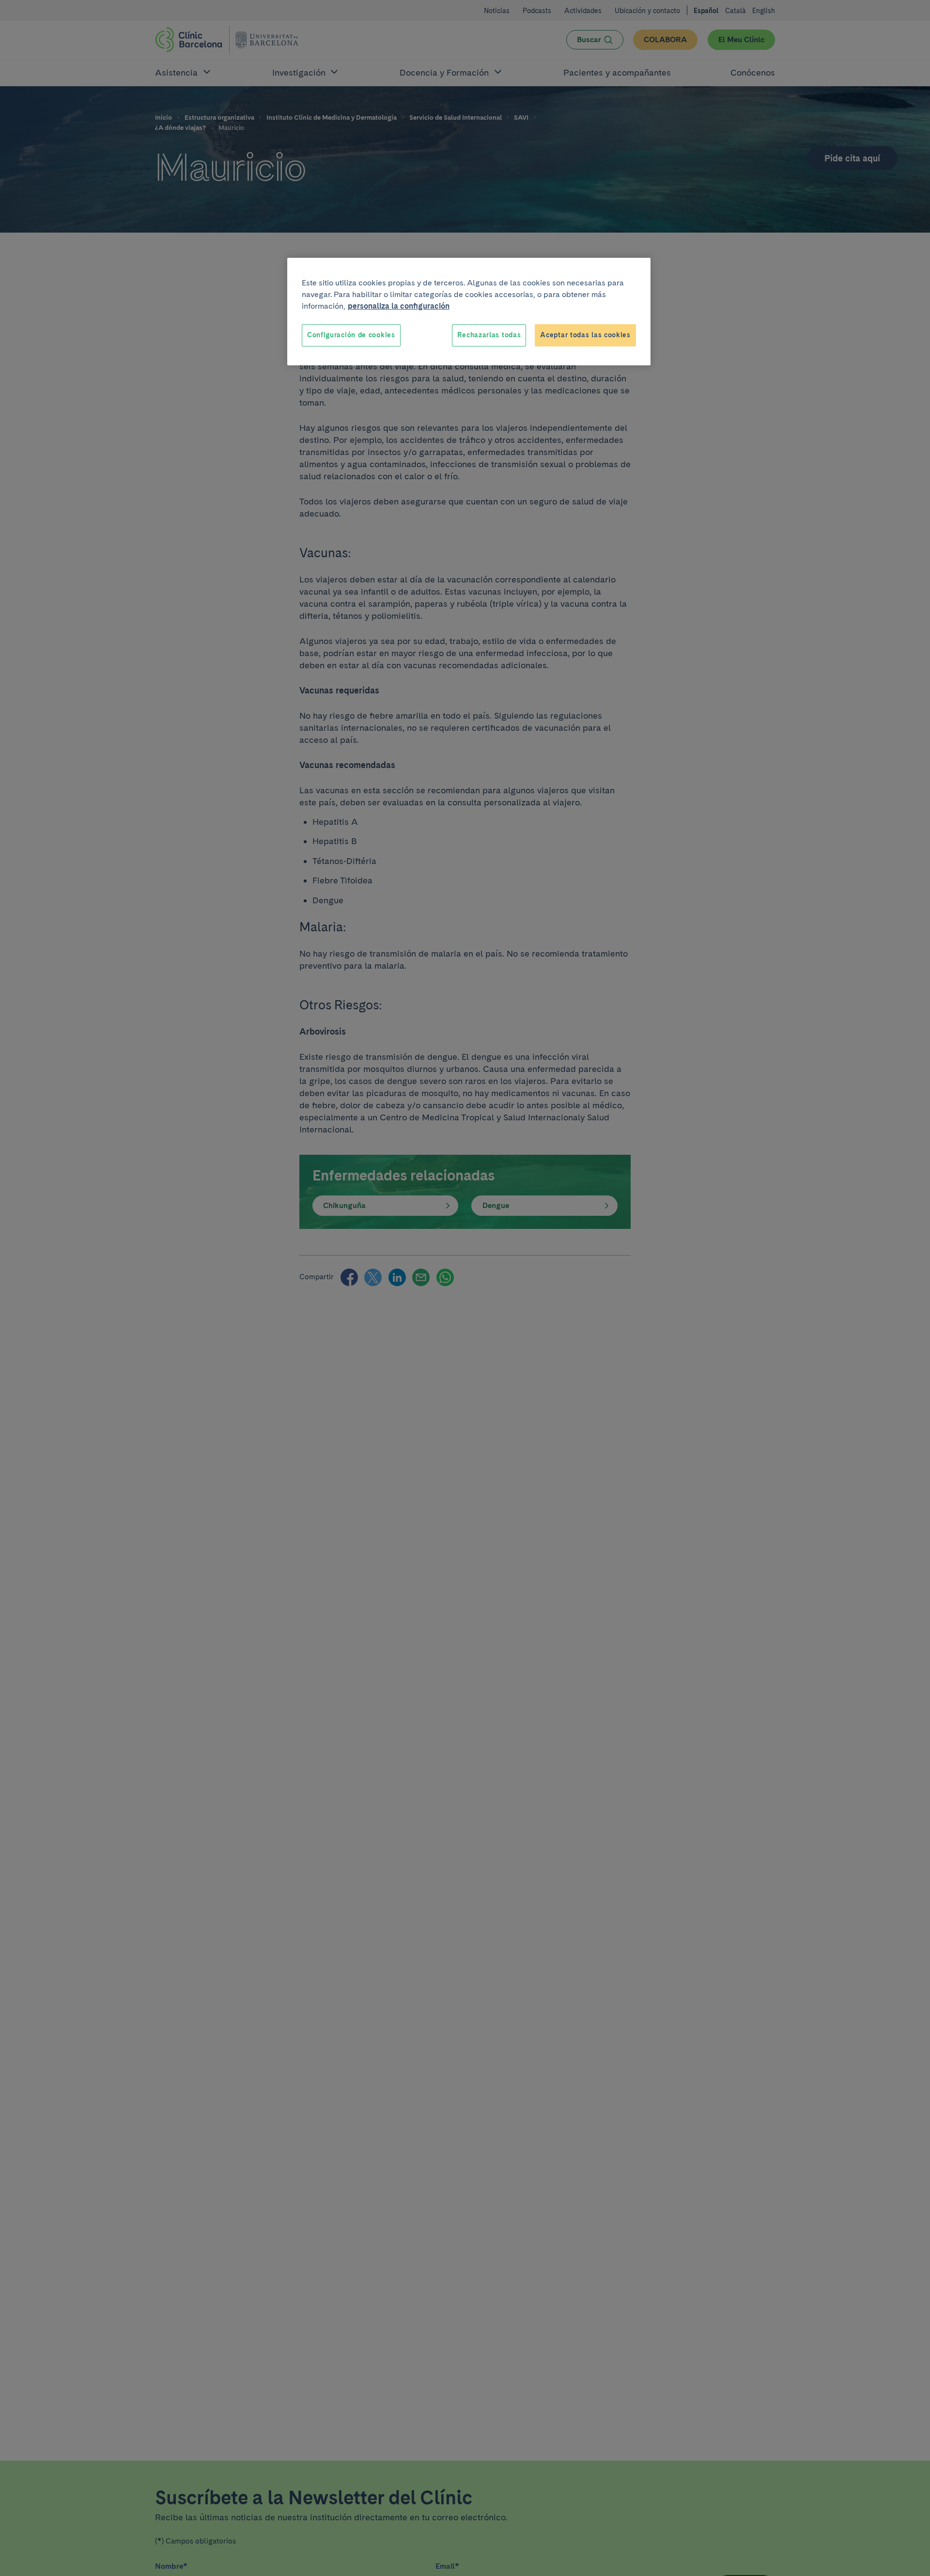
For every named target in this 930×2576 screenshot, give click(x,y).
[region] (469, 312)
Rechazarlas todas (489, 335)
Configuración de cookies (351, 335)
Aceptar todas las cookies (585, 335)
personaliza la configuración (399, 306)
